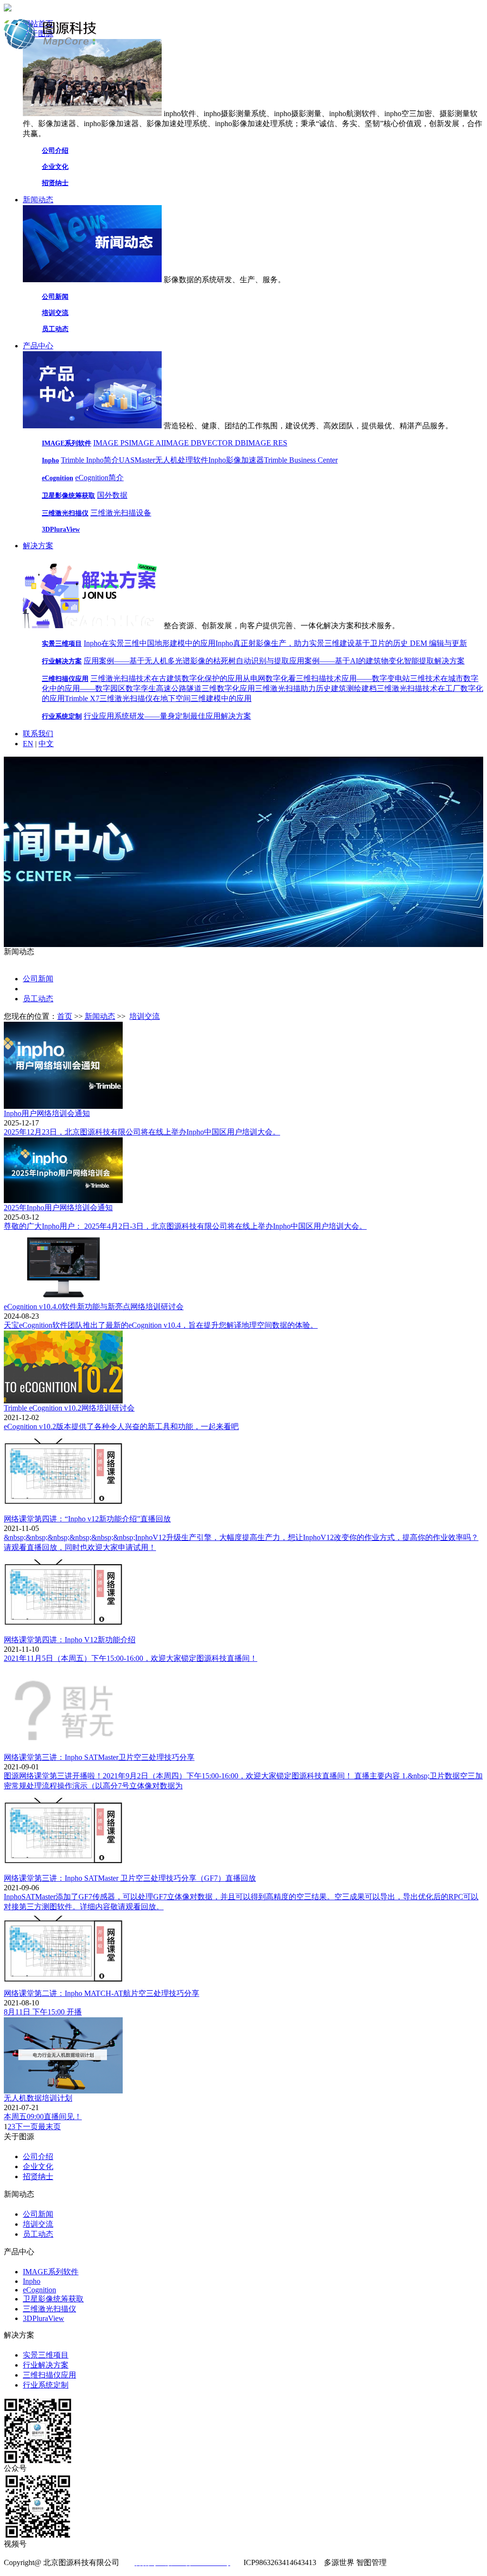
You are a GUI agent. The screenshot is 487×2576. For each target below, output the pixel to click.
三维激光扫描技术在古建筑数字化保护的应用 (166, 678)
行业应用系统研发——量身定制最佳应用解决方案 (167, 716)
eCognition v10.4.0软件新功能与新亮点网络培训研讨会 (94, 1307)
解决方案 (38, 546)
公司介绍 (55, 151)
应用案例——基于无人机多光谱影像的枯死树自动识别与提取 (186, 661)
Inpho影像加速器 (236, 460)
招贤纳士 (55, 183)
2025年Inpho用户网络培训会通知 (58, 1208)
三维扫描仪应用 (65, 679)
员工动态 (55, 329)
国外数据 (112, 495)
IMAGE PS (111, 443)
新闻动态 (38, 200)
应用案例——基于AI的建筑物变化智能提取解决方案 (377, 661)
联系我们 (38, 734)
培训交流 (55, 313)
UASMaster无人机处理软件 (164, 460)
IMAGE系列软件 (67, 443)
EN (28, 744)
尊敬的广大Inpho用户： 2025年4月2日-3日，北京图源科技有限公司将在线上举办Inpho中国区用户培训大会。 (185, 1226)
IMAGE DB (183, 443)
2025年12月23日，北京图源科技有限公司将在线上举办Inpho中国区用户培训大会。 (142, 1132)
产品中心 (38, 346)
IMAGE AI (146, 443)
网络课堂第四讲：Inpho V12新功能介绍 (70, 1640)
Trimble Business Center (301, 460)
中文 (46, 744)
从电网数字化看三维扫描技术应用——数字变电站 (326, 678)
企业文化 (55, 167)
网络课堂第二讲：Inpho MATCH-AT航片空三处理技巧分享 (102, 1993)
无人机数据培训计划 (38, 2098)
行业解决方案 (62, 661)
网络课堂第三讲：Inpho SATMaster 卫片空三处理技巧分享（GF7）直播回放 (130, 1878)
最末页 (49, 2127)
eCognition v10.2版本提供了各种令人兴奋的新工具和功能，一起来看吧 (121, 1426)
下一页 (27, 2127)
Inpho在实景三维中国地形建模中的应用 (150, 643)
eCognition (58, 478)
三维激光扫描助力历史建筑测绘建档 (316, 688)
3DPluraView (61, 529)
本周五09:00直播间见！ (43, 2117)
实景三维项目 (62, 644)
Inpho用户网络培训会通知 (47, 1113)
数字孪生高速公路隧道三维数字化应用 (190, 688)
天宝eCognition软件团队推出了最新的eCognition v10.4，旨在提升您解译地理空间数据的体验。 (161, 1325)
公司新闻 (55, 297)
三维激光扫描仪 (65, 513)
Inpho (50, 460)
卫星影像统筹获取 (68, 496)
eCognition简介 (99, 478)
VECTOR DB (224, 443)
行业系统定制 (62, 716)
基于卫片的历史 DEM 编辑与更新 (411, 643)
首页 (65, 1016)
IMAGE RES (267, 443)
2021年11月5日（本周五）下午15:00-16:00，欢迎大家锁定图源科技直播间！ (131, 1658)
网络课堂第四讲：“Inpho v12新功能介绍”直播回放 (87, 1519)
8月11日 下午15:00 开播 (43, 2012)
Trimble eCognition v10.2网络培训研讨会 (69, 1408)
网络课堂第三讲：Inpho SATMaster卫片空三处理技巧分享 (99, 1757)
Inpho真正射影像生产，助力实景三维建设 (285, 643)
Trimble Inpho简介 (90, 460)
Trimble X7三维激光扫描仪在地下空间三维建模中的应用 (158, 698)
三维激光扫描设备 (121, 513)
